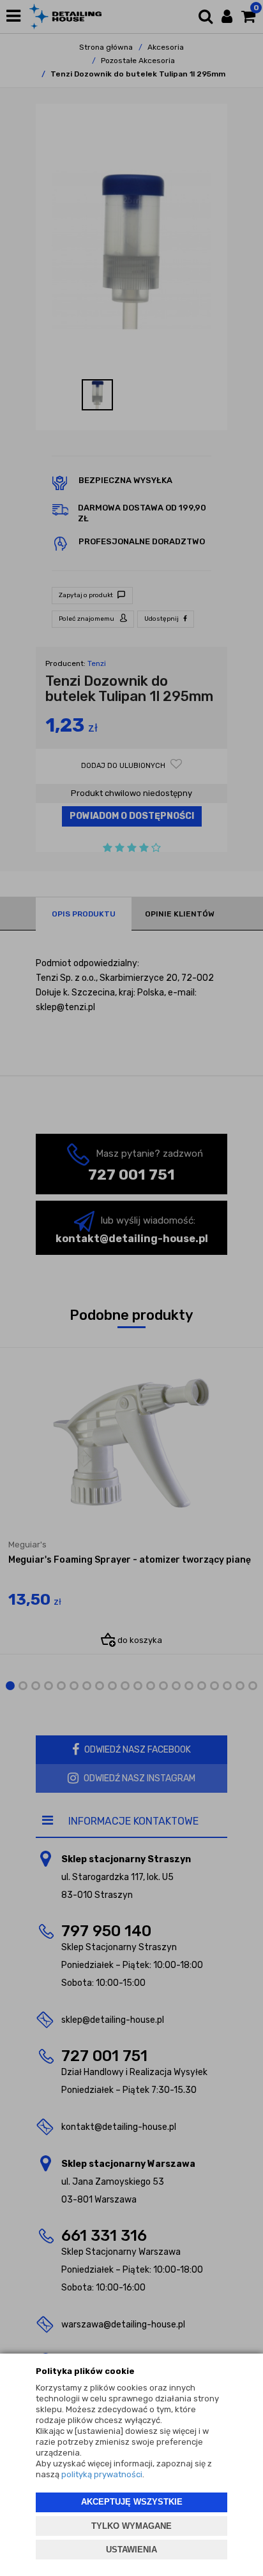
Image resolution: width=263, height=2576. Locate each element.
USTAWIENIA (131, 2550)
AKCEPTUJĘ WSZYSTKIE (132, 2502)
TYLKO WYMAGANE (131, 2526)
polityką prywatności (102, 2474)
